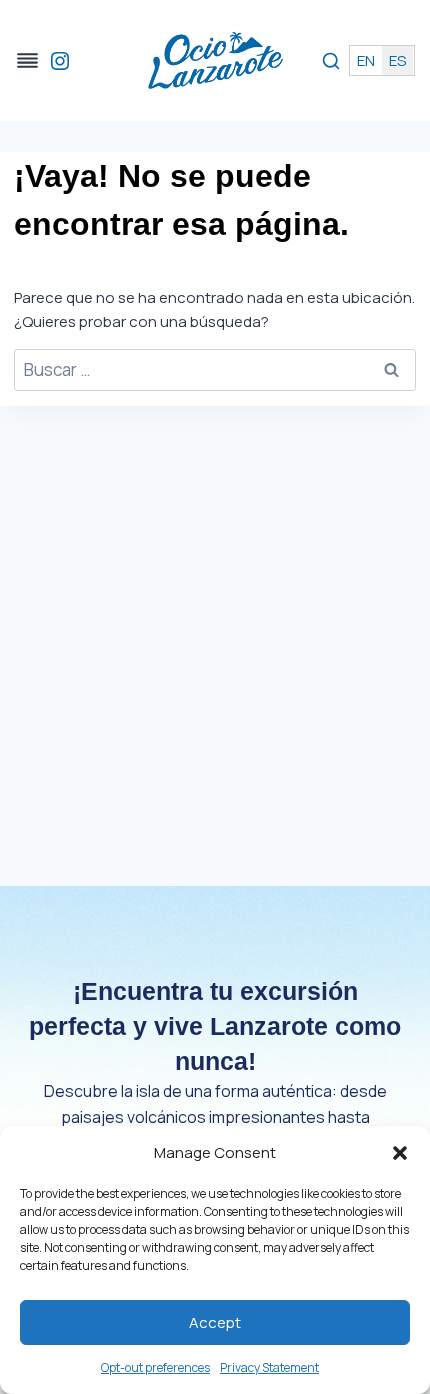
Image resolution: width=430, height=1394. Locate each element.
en (366, 60)
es (397, 60)
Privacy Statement (269, 1367)
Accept (215, 1322)
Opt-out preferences (155, 1367)
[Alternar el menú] (27, 60)
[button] (400, 1153)
